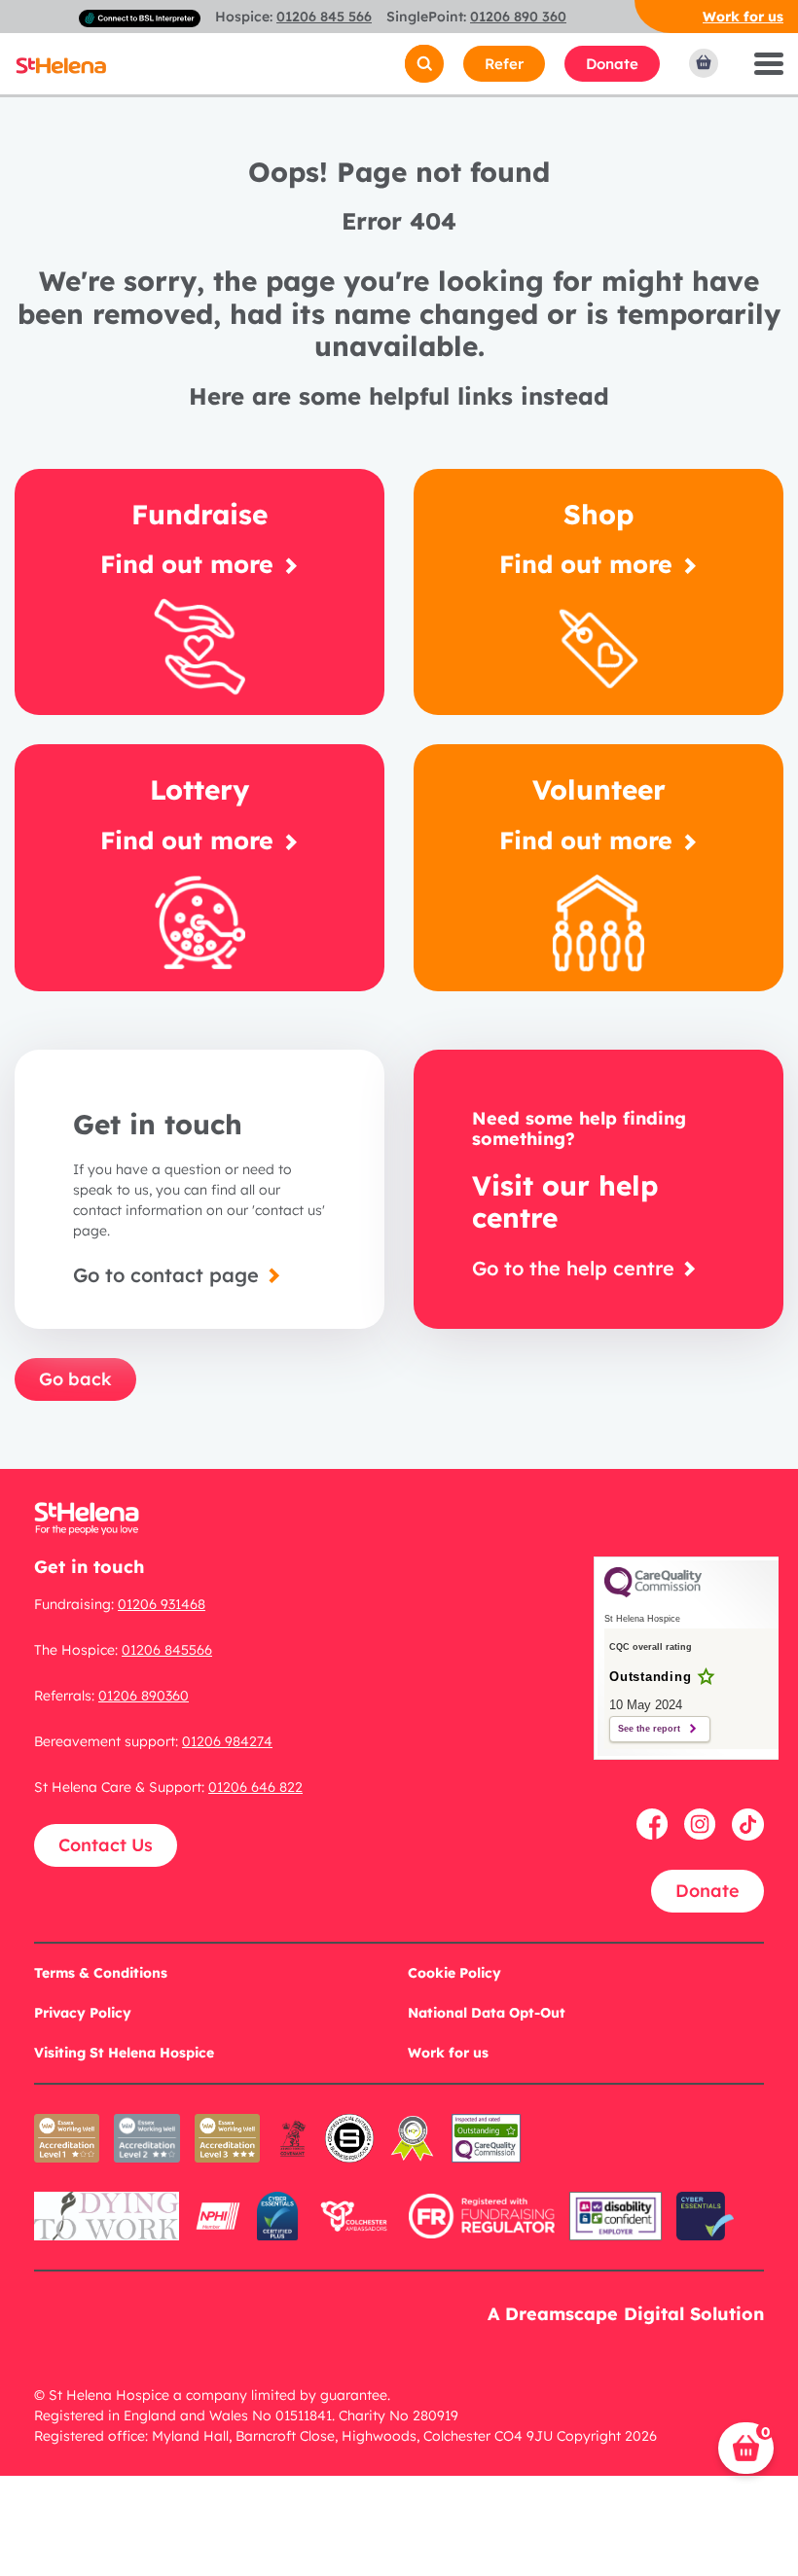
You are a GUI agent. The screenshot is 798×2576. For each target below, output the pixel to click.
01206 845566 (167, 1650)
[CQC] (486, 2151)
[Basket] (705, 63)
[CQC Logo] (653, 1592)
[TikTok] (748, 1823)
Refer (504, 64)
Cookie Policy (454, 1973)
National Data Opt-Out (487, 2013)
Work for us (743, 17)
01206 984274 (227, 1741)
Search (396, 64)
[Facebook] (655, 1823)
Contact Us (106, 1845)
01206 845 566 (324, 17)
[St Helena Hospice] (61, 64)
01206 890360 (144, 1696)
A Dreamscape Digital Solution (626, 2314)
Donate (612, 64)
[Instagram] (703, 1823)
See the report (649, 1729)
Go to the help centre (576, 1268)
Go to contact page (169, 1275)
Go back (75, 1379)
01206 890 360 (518, 17)
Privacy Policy (83, 2013)
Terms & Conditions (101, 1973)
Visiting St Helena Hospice (124, 2053)
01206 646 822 (255, 1787)
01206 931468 (162, 1604)
